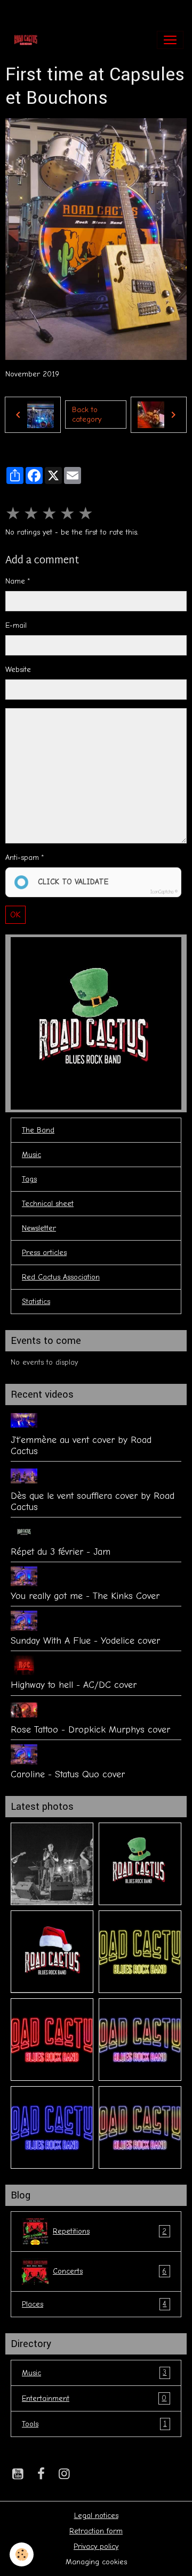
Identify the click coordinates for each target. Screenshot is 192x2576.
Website (18, 670)
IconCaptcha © (164, 892)
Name (15, 581)
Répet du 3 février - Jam (61, 1552)
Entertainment (94, 2398)
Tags (29, 1179)
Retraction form (96, 2531)
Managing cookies (96, 2562)
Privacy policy (96, 2546)
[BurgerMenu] (170, 40)
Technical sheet (48, 1204)
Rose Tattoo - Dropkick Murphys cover (90, 1729)
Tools (94, 2424)
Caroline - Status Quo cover (68, 1774)
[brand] (28, 40)
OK (15, 915)
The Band (38, 1130)
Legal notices (96, 2516)
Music (31, 1155)
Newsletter (39, 1228)
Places (94, 2304)
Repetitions (110, 2232)
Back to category (87, 415)
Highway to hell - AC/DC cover (74, 1685)
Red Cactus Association (61, 1277)
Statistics (36, 1302)
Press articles (44, 1253)
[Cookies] (22, 2554)
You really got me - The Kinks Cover (85, 1596)
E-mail (16, 625)
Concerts (110, 2271)
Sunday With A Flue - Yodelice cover (85, 1640)
